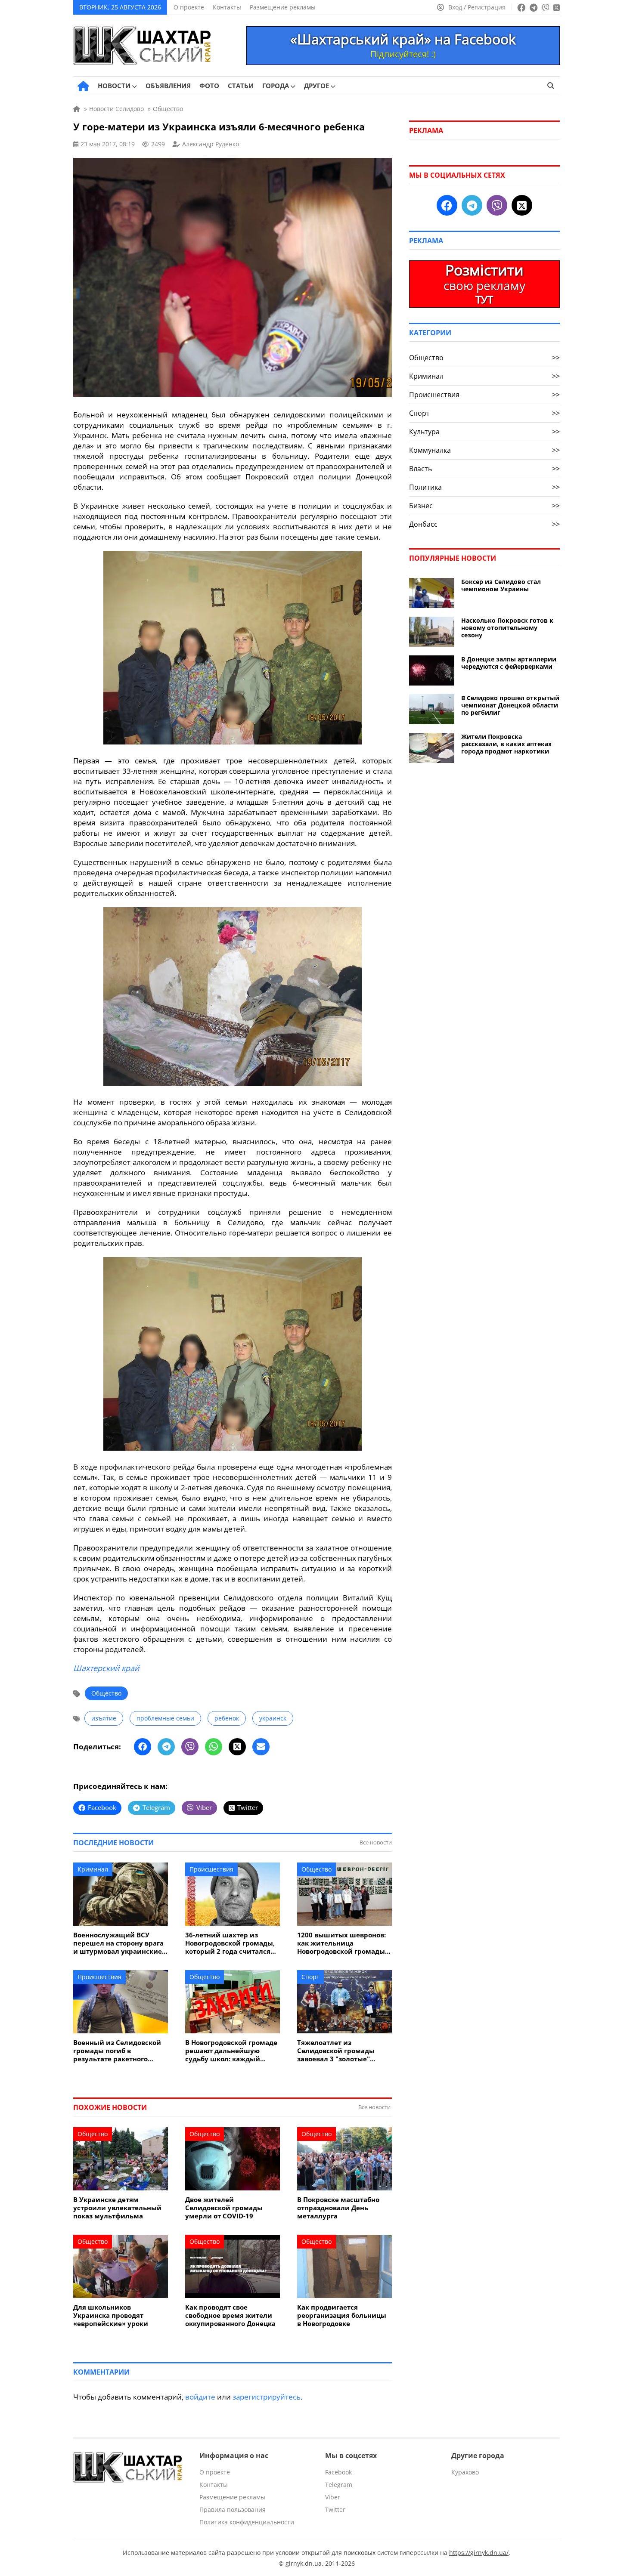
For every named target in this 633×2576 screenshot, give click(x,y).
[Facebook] (143, 1747)
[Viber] (190, 1747)
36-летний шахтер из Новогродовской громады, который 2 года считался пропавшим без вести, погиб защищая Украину (230, 1943)
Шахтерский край (106, 1668)
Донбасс (484, 524)
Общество (106, 1693)
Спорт (310, 1977)
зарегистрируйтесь (267, 2397)
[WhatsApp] (214, 1747)
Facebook (338, 2472)
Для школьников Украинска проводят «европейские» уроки (111, 2315)
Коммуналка (484, 450)
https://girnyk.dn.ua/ (479, 2553)
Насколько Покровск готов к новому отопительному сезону (507, 628)
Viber (333, 2497)
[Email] (261, 1747)
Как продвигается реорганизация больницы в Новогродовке (342, 2315)
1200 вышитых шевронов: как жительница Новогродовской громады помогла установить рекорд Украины (341, 1943)
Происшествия (211, 1869)
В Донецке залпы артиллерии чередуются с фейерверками (509, 663)
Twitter (335, 2510)
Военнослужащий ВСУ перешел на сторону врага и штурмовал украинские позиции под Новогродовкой (118, 1943)
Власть (484, 469)
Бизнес (484, 506)
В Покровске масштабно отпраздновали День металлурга (338, 2208)
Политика (484, 487)
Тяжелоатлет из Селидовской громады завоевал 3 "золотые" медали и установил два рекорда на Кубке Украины (343, 2051)
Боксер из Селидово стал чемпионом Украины (501, 585)
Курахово (465, 2472)
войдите (200, 2397)
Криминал (93, 1869)
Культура (484, 432)
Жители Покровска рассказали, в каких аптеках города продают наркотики (506, 744)
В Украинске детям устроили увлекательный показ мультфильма (117, 2208)
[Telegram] (166, 1747)
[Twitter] (237, 1747)
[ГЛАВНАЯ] (83, 86)
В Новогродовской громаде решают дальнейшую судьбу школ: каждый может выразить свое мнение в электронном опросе (231, 2051)
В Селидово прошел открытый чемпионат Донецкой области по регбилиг (510, 705)
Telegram (339, 2485)
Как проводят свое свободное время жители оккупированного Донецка (230, 2315)
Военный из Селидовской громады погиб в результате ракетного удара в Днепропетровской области (119, 2051)
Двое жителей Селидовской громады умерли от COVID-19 (224, 2208)
